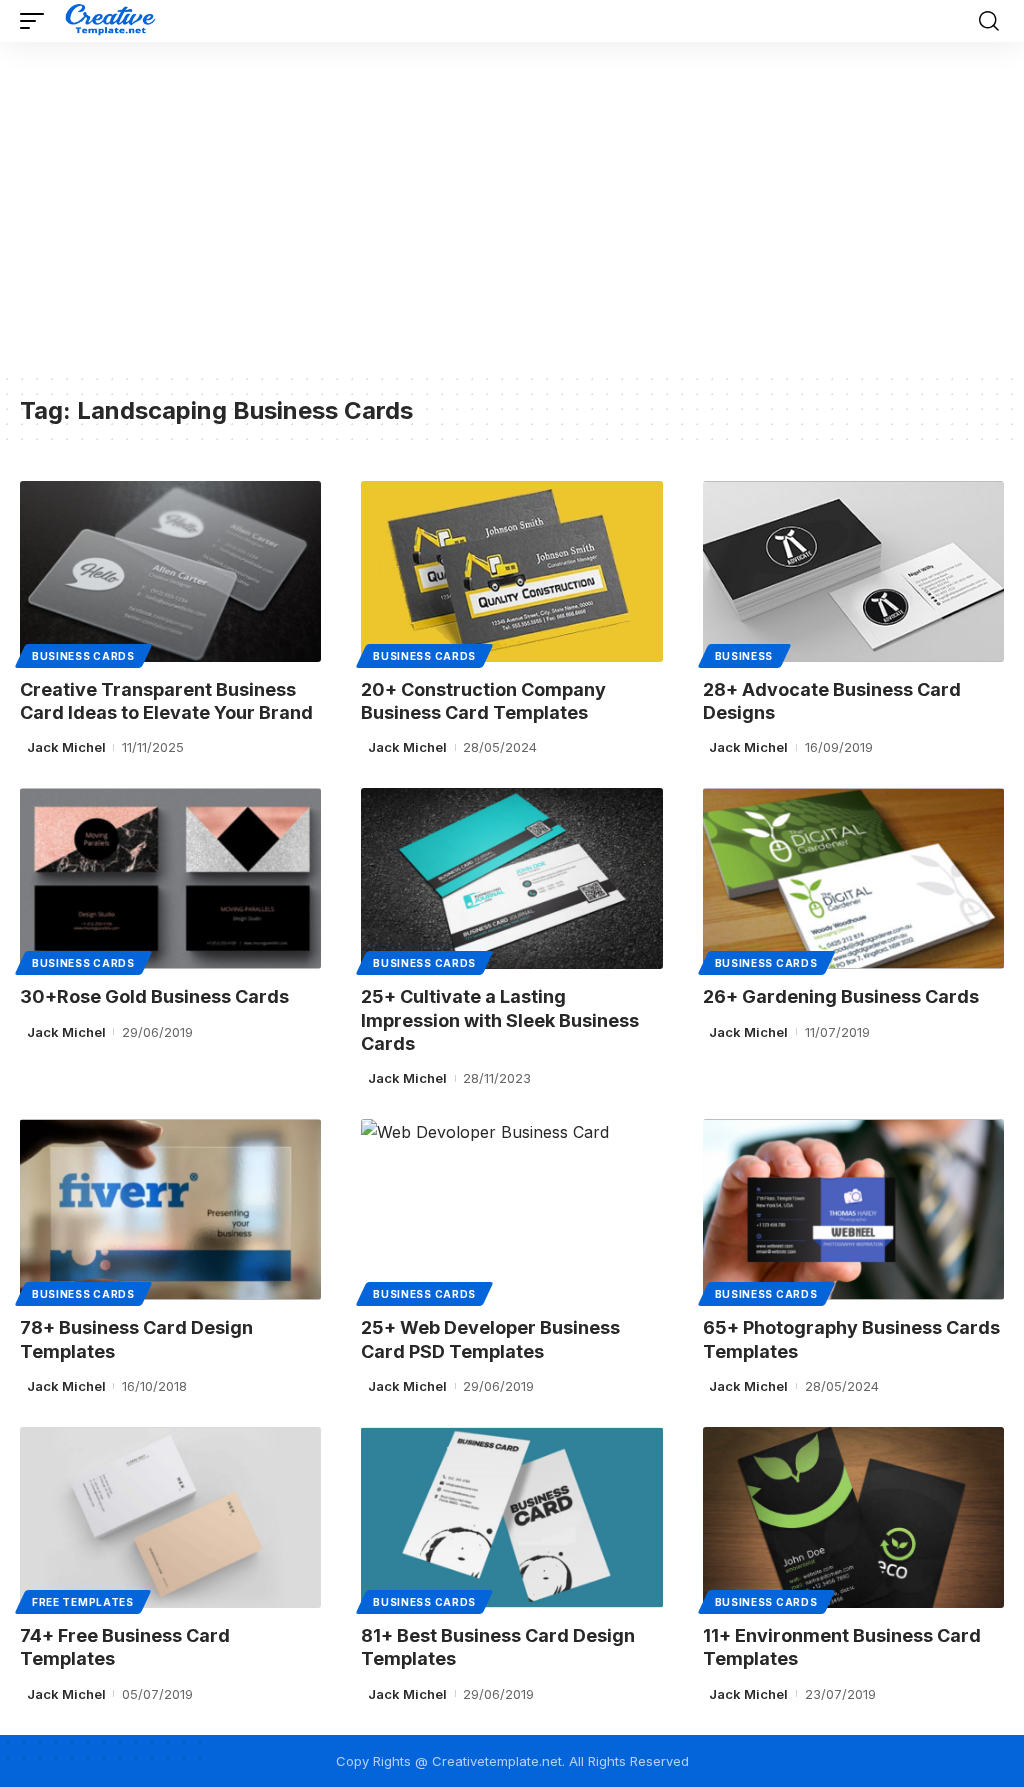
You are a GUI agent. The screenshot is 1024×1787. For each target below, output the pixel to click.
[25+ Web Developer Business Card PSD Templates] (511, 1209)
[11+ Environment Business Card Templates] (853, 1517)
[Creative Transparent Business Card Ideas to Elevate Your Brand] (170, 571)
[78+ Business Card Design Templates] (170, 1209)
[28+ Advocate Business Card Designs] (853, 571)
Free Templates (83, 1602)
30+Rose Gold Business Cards (154, 996)
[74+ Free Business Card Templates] (170, 1517)
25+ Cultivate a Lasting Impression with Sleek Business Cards (500, 1020)
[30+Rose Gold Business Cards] (170, 878)
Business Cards (83, 656)
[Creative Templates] (112, 21)
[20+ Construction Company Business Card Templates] (511, 571)
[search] (989, 21)
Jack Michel (66, 747)
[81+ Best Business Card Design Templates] (511, 1517)
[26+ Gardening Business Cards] (853, 878)
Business (744, 656)
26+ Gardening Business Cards (841, 996)
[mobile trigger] (37, 21)
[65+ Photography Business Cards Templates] (853, 1209)
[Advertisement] (512, 222)
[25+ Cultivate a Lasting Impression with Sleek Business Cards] (511, 878)
